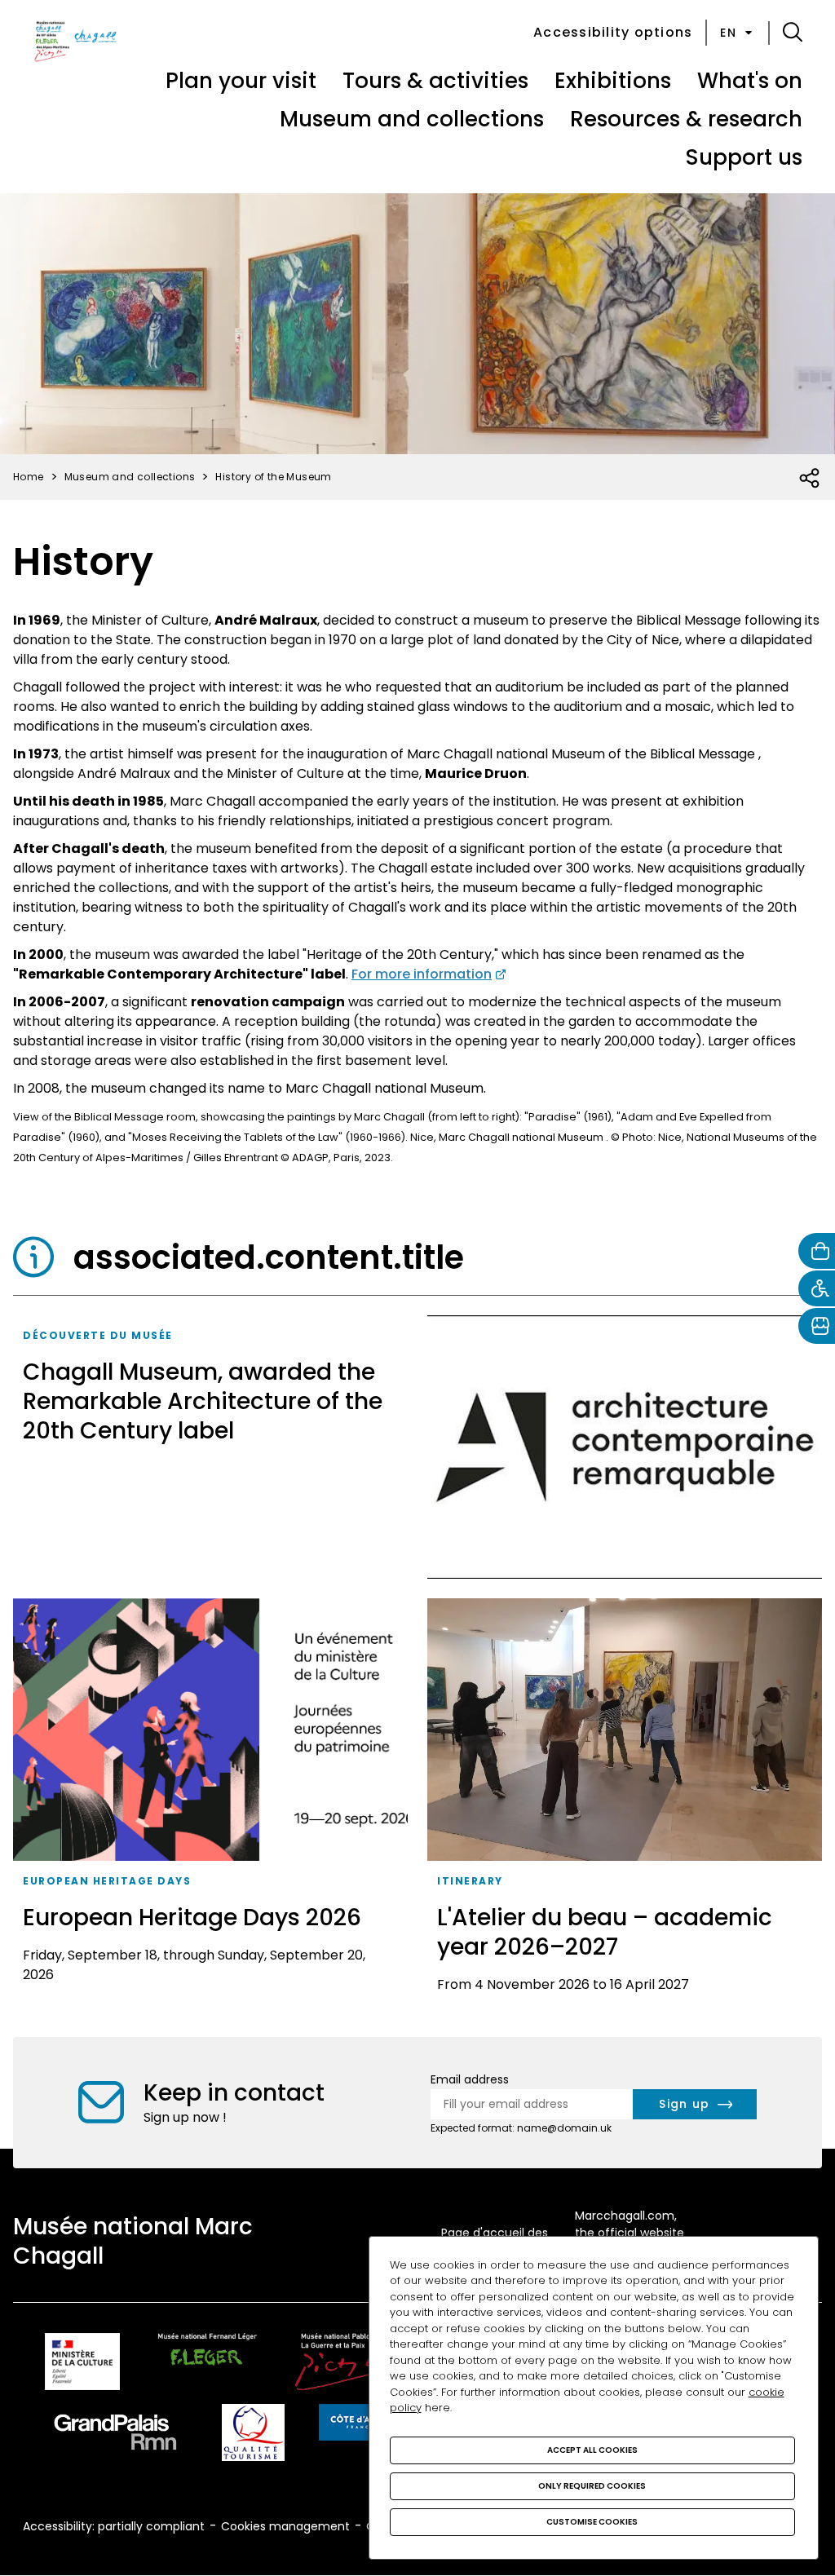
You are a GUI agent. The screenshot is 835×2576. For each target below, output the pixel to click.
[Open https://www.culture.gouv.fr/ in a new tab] (82, 2364)
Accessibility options (613, 32)
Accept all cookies (592, 2450)
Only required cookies (592, 2486)
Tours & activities (435, 81)
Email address (470, 2079)
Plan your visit (241, 81)
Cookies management (285, 2526)
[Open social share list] (810, 479)
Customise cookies (592, 2522)
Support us (744, 157)
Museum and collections (412, 119)
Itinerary (470, 1881)
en (728, 33)
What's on (750, 81)
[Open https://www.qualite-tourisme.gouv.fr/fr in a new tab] (253, 2435)
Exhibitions (613, 81)
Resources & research (686, 119)
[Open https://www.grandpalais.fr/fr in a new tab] (116, 2435)
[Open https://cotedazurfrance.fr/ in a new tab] (360, 2425)
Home (29, 477)
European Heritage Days (107, 1881)
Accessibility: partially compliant (114, 2526)
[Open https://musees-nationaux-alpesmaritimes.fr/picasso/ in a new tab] (347, 2364)
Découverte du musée (98, 1335)
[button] (793, 33)
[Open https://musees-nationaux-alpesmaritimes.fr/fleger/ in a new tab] (208, 2364)
